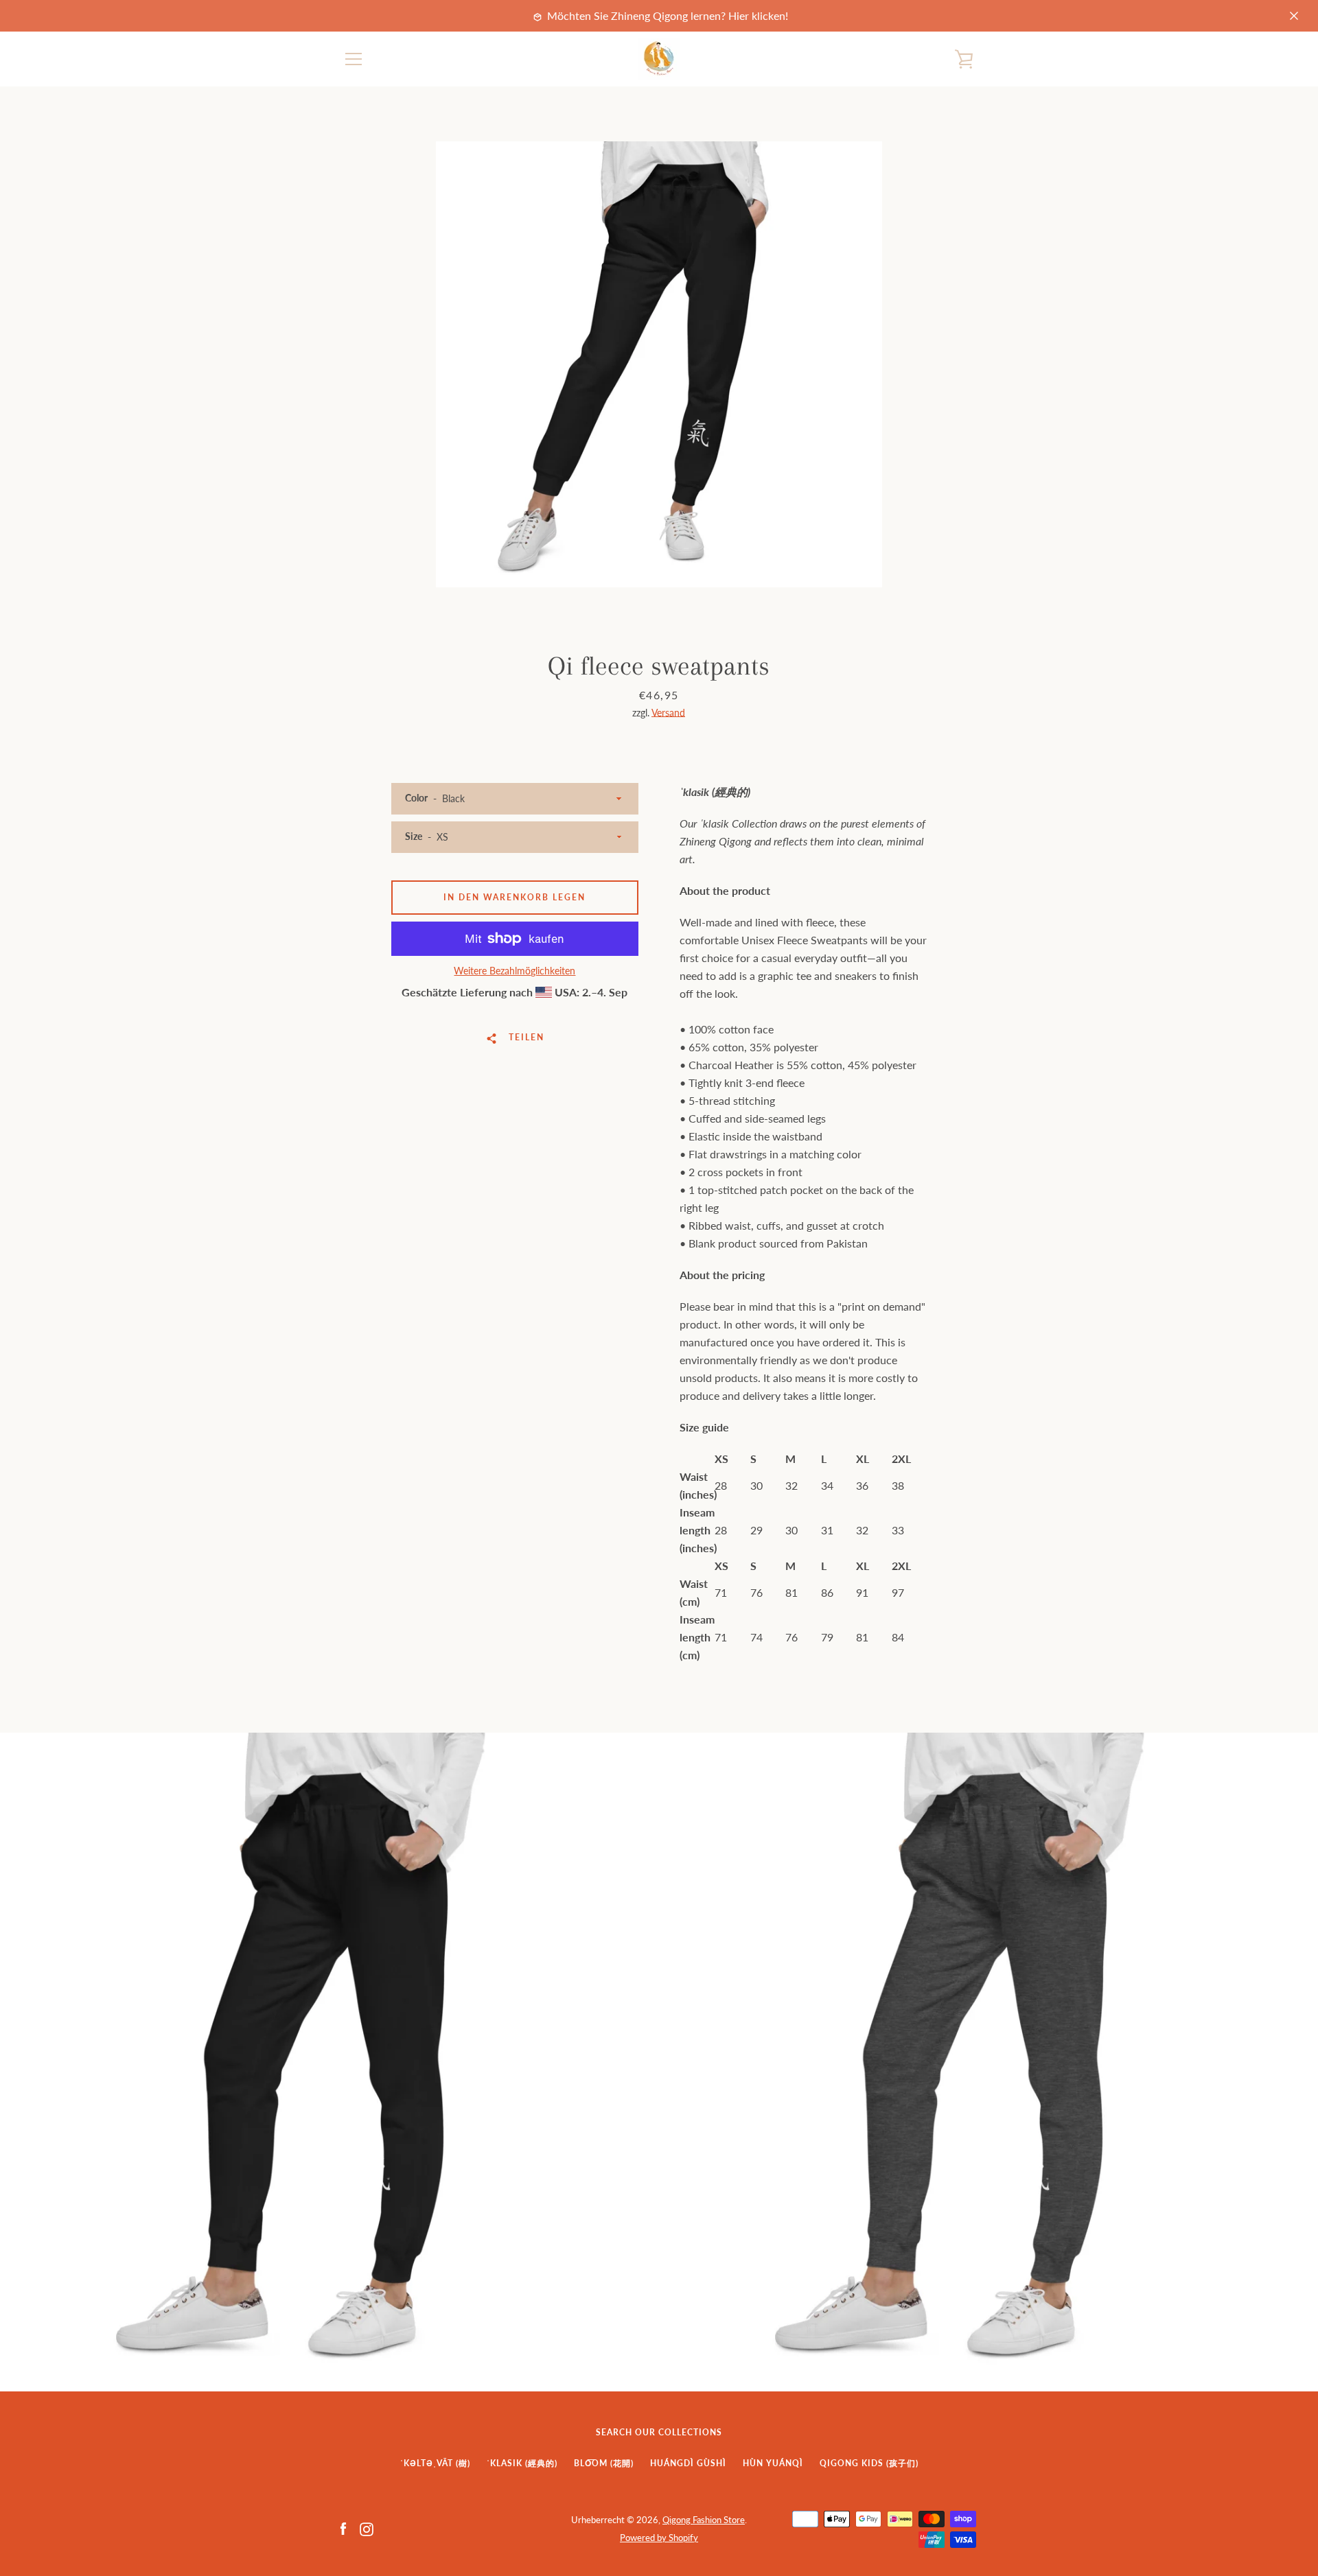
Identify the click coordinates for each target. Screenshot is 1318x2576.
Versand (668, 713)
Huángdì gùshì (688, 2463)
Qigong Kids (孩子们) (869, 2463)
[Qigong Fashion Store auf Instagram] (367, 2528)
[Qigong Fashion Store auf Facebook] (343, 2528)
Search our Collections (659, 2432)
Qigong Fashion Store (704, 2520)
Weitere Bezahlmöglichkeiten (515, 971)
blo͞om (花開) (604, 2463)
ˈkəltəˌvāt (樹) (435, 2463)
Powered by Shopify (659, 2538)
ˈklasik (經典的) (522, 2463)
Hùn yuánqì (773, 2463)
